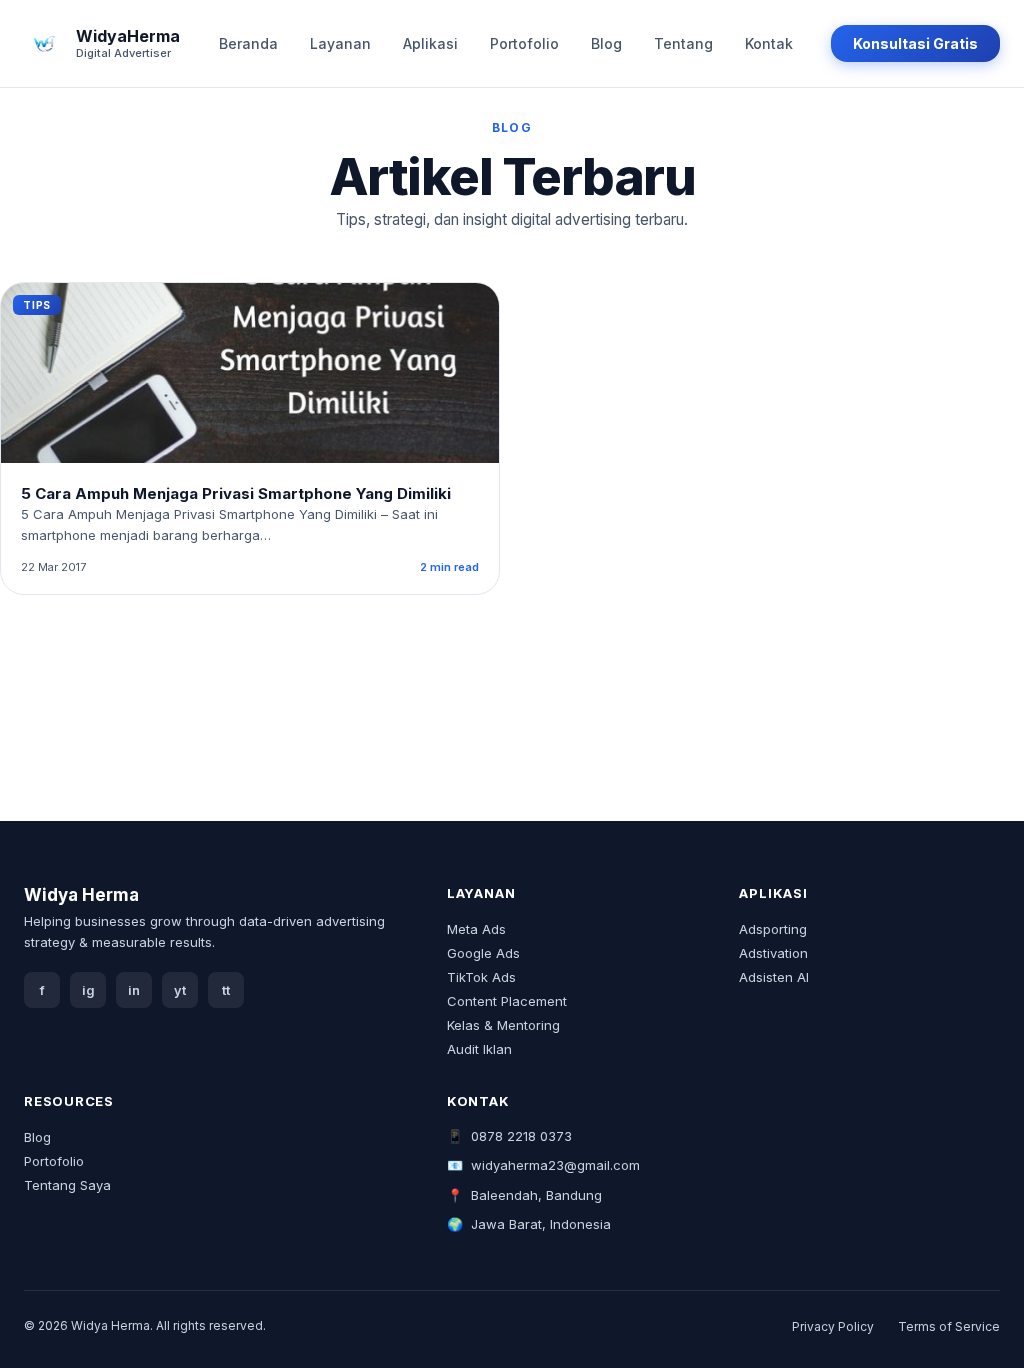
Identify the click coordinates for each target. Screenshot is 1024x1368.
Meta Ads (476, 929)
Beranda (248, 43)
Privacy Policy (833, 1326)
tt (226, 990)
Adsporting (773, 929)
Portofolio (524, 43)
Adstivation (773, 953)
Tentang (683, 43)
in (134, 990)
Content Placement (507, 1001)
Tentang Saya (67, 1185)
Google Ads (483, 953)
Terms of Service (949, 1326)
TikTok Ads (481, 977)
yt (180, 990)
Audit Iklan (479, 1049)
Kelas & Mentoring (503, 1025)
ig (88, 990)
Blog (606, 43)
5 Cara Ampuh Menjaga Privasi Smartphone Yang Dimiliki (236, 493)
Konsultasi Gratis (915, 43)
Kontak (769, 43)
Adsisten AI (774, 977)
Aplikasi (430, 43)
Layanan (340, 43)
